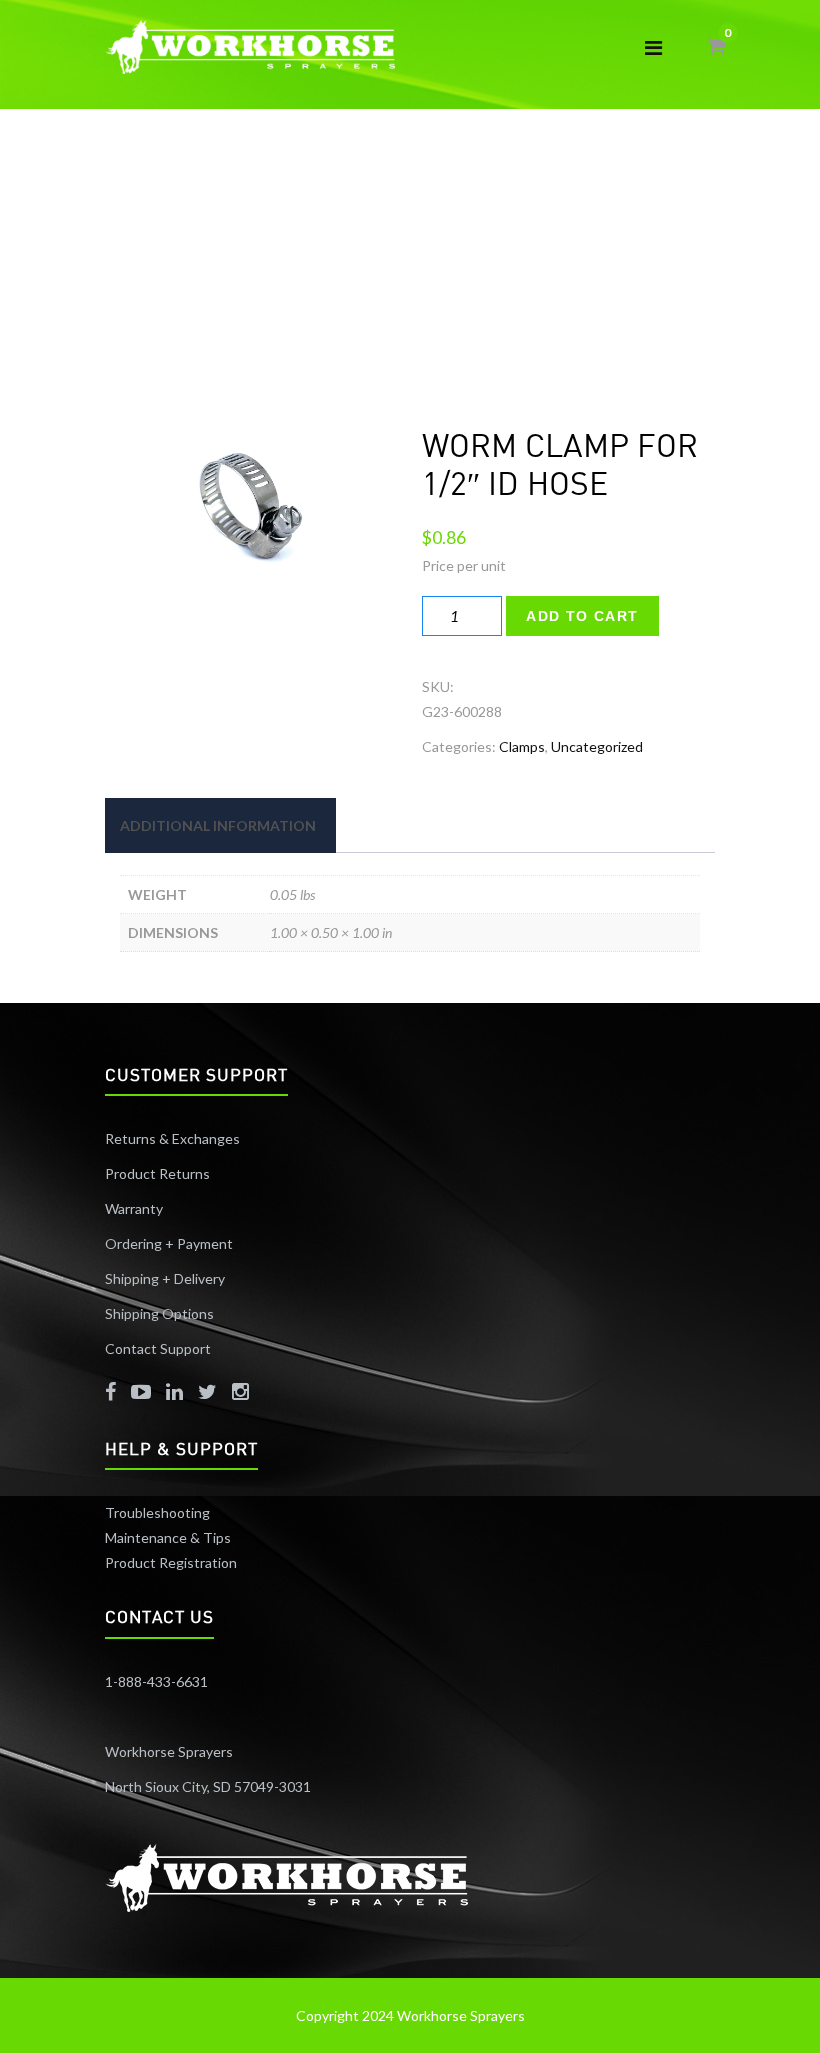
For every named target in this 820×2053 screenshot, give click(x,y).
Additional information (218, 825)
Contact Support (158, 1348)
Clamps (522, 746)
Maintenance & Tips (168, 1537)
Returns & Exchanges (172, 1138)
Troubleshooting (157, 1512)
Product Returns (157, 1173)
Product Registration (171, 1562)
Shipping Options (159, 1313)
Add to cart (582, 616)
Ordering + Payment (169, 1243)
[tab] (218, 825)
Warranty (134, 1208)
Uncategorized (597, 746)
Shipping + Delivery (166, 1278)
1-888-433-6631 (156, 1681)
